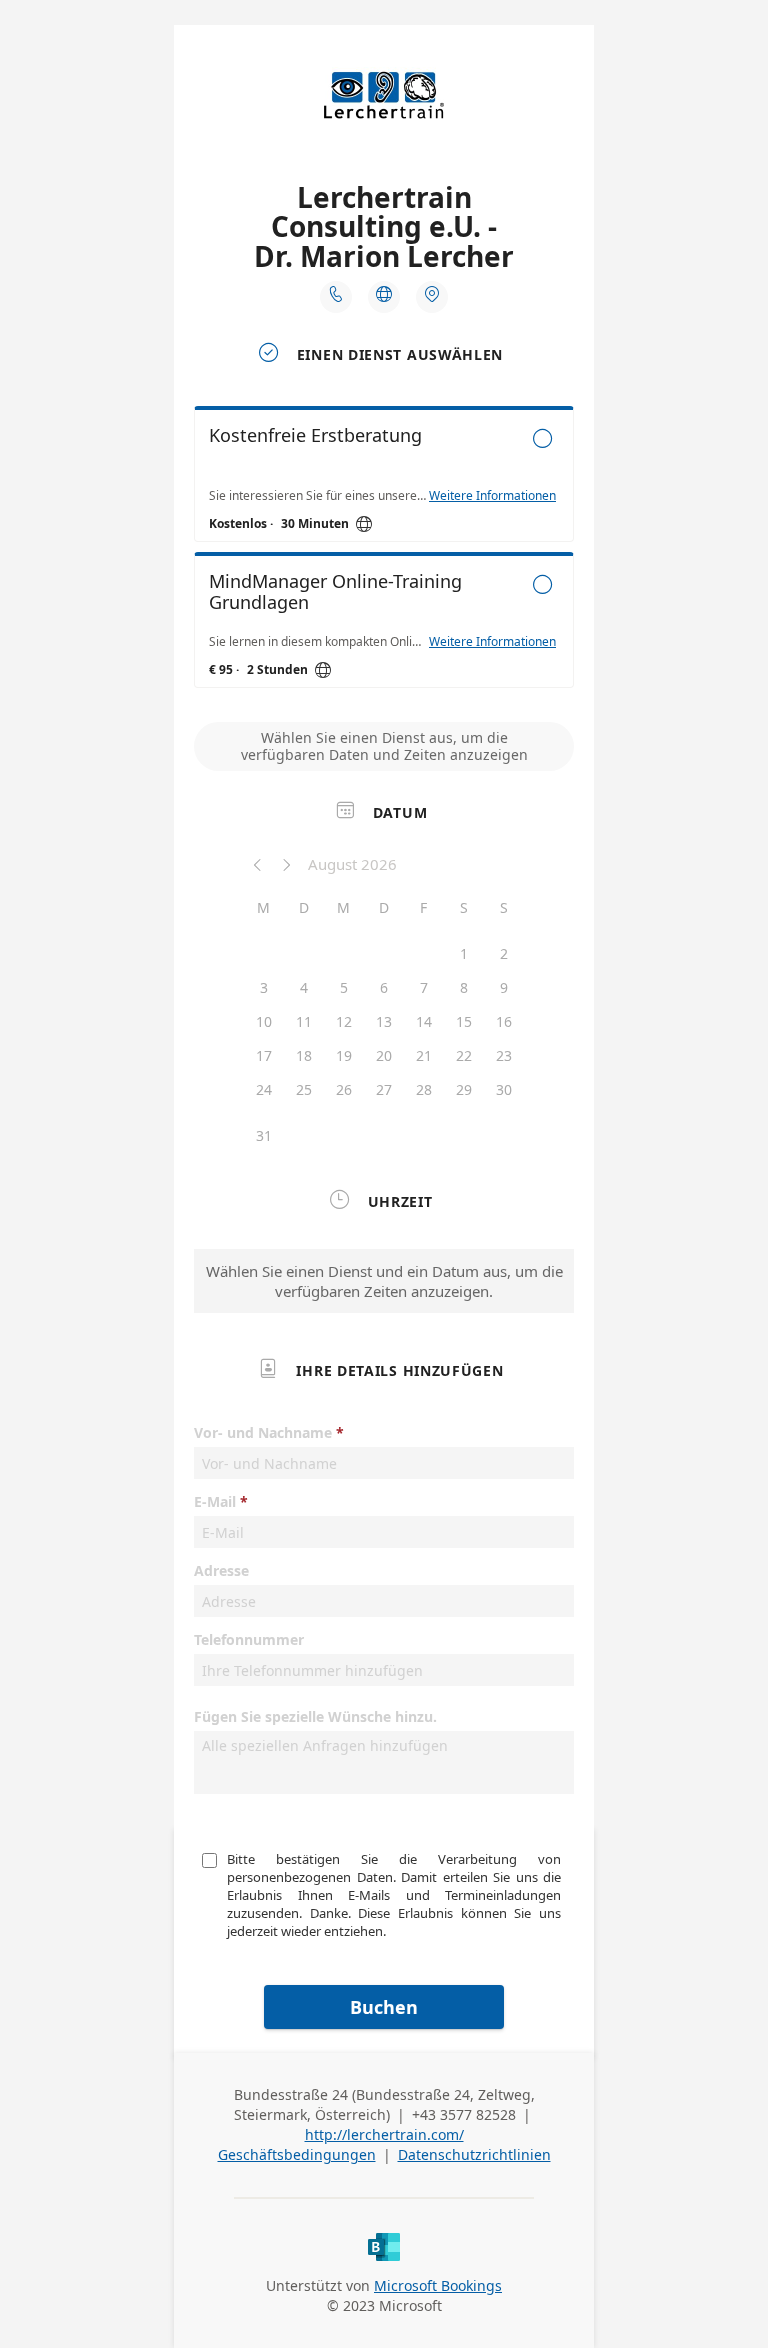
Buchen (384, 2007)
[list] (384, 552)
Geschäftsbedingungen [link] (297, 2154)
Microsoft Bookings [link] (438, 2285)
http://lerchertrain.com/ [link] (384, 2134)
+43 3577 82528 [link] (464, 2114)
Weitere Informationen (492, 496)
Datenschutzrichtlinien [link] (474, 2154)
